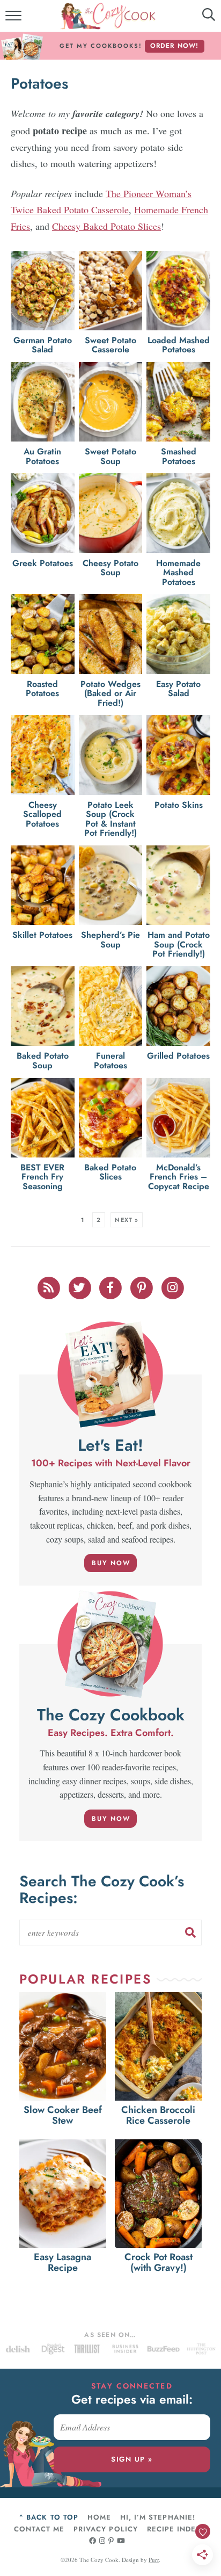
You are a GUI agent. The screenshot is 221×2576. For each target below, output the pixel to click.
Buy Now (111, 1563)
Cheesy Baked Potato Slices (106, 226)
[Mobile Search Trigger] (201, 19)
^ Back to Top (49, 2517)
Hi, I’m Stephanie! (158, 2517)
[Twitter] (80, 1286)
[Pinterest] (143, 1286)
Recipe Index (174, 2529)
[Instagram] (173, 1286)
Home (99, 2517)
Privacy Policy (106, 2529)
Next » (127, 1220)
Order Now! (175, 46)
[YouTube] (121, 2541)
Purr (154, 2560)
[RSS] (49, 1286)
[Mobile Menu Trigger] (15, 19)
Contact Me (39, 2529)
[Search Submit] (190, 1933)
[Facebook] (112, 1286)
